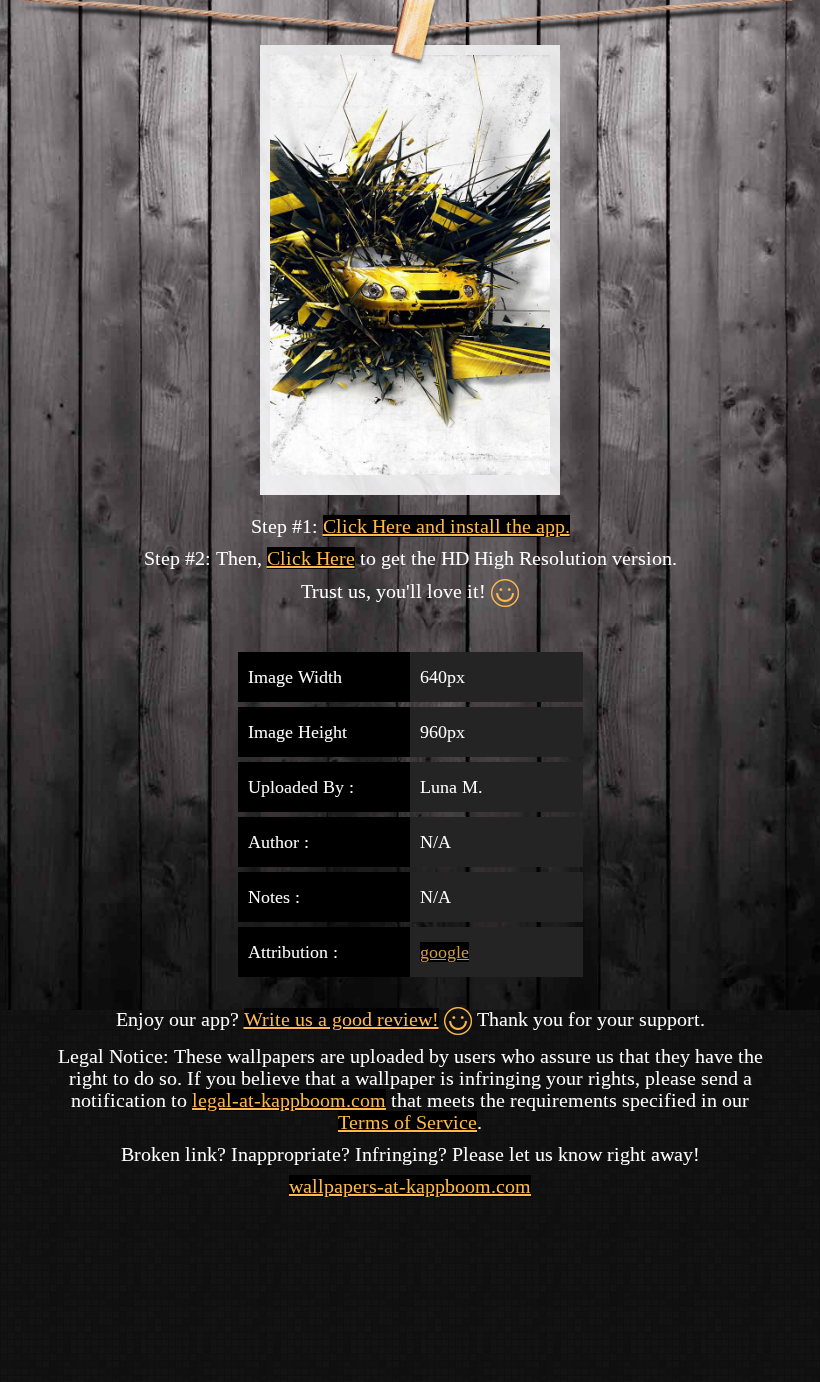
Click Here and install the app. (446, 526)
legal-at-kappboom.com (289, 1100)
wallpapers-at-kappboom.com (410, 1186)
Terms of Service (407, 1122)
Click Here (311, 558)
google (444, 952)
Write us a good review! (341, 1019)
